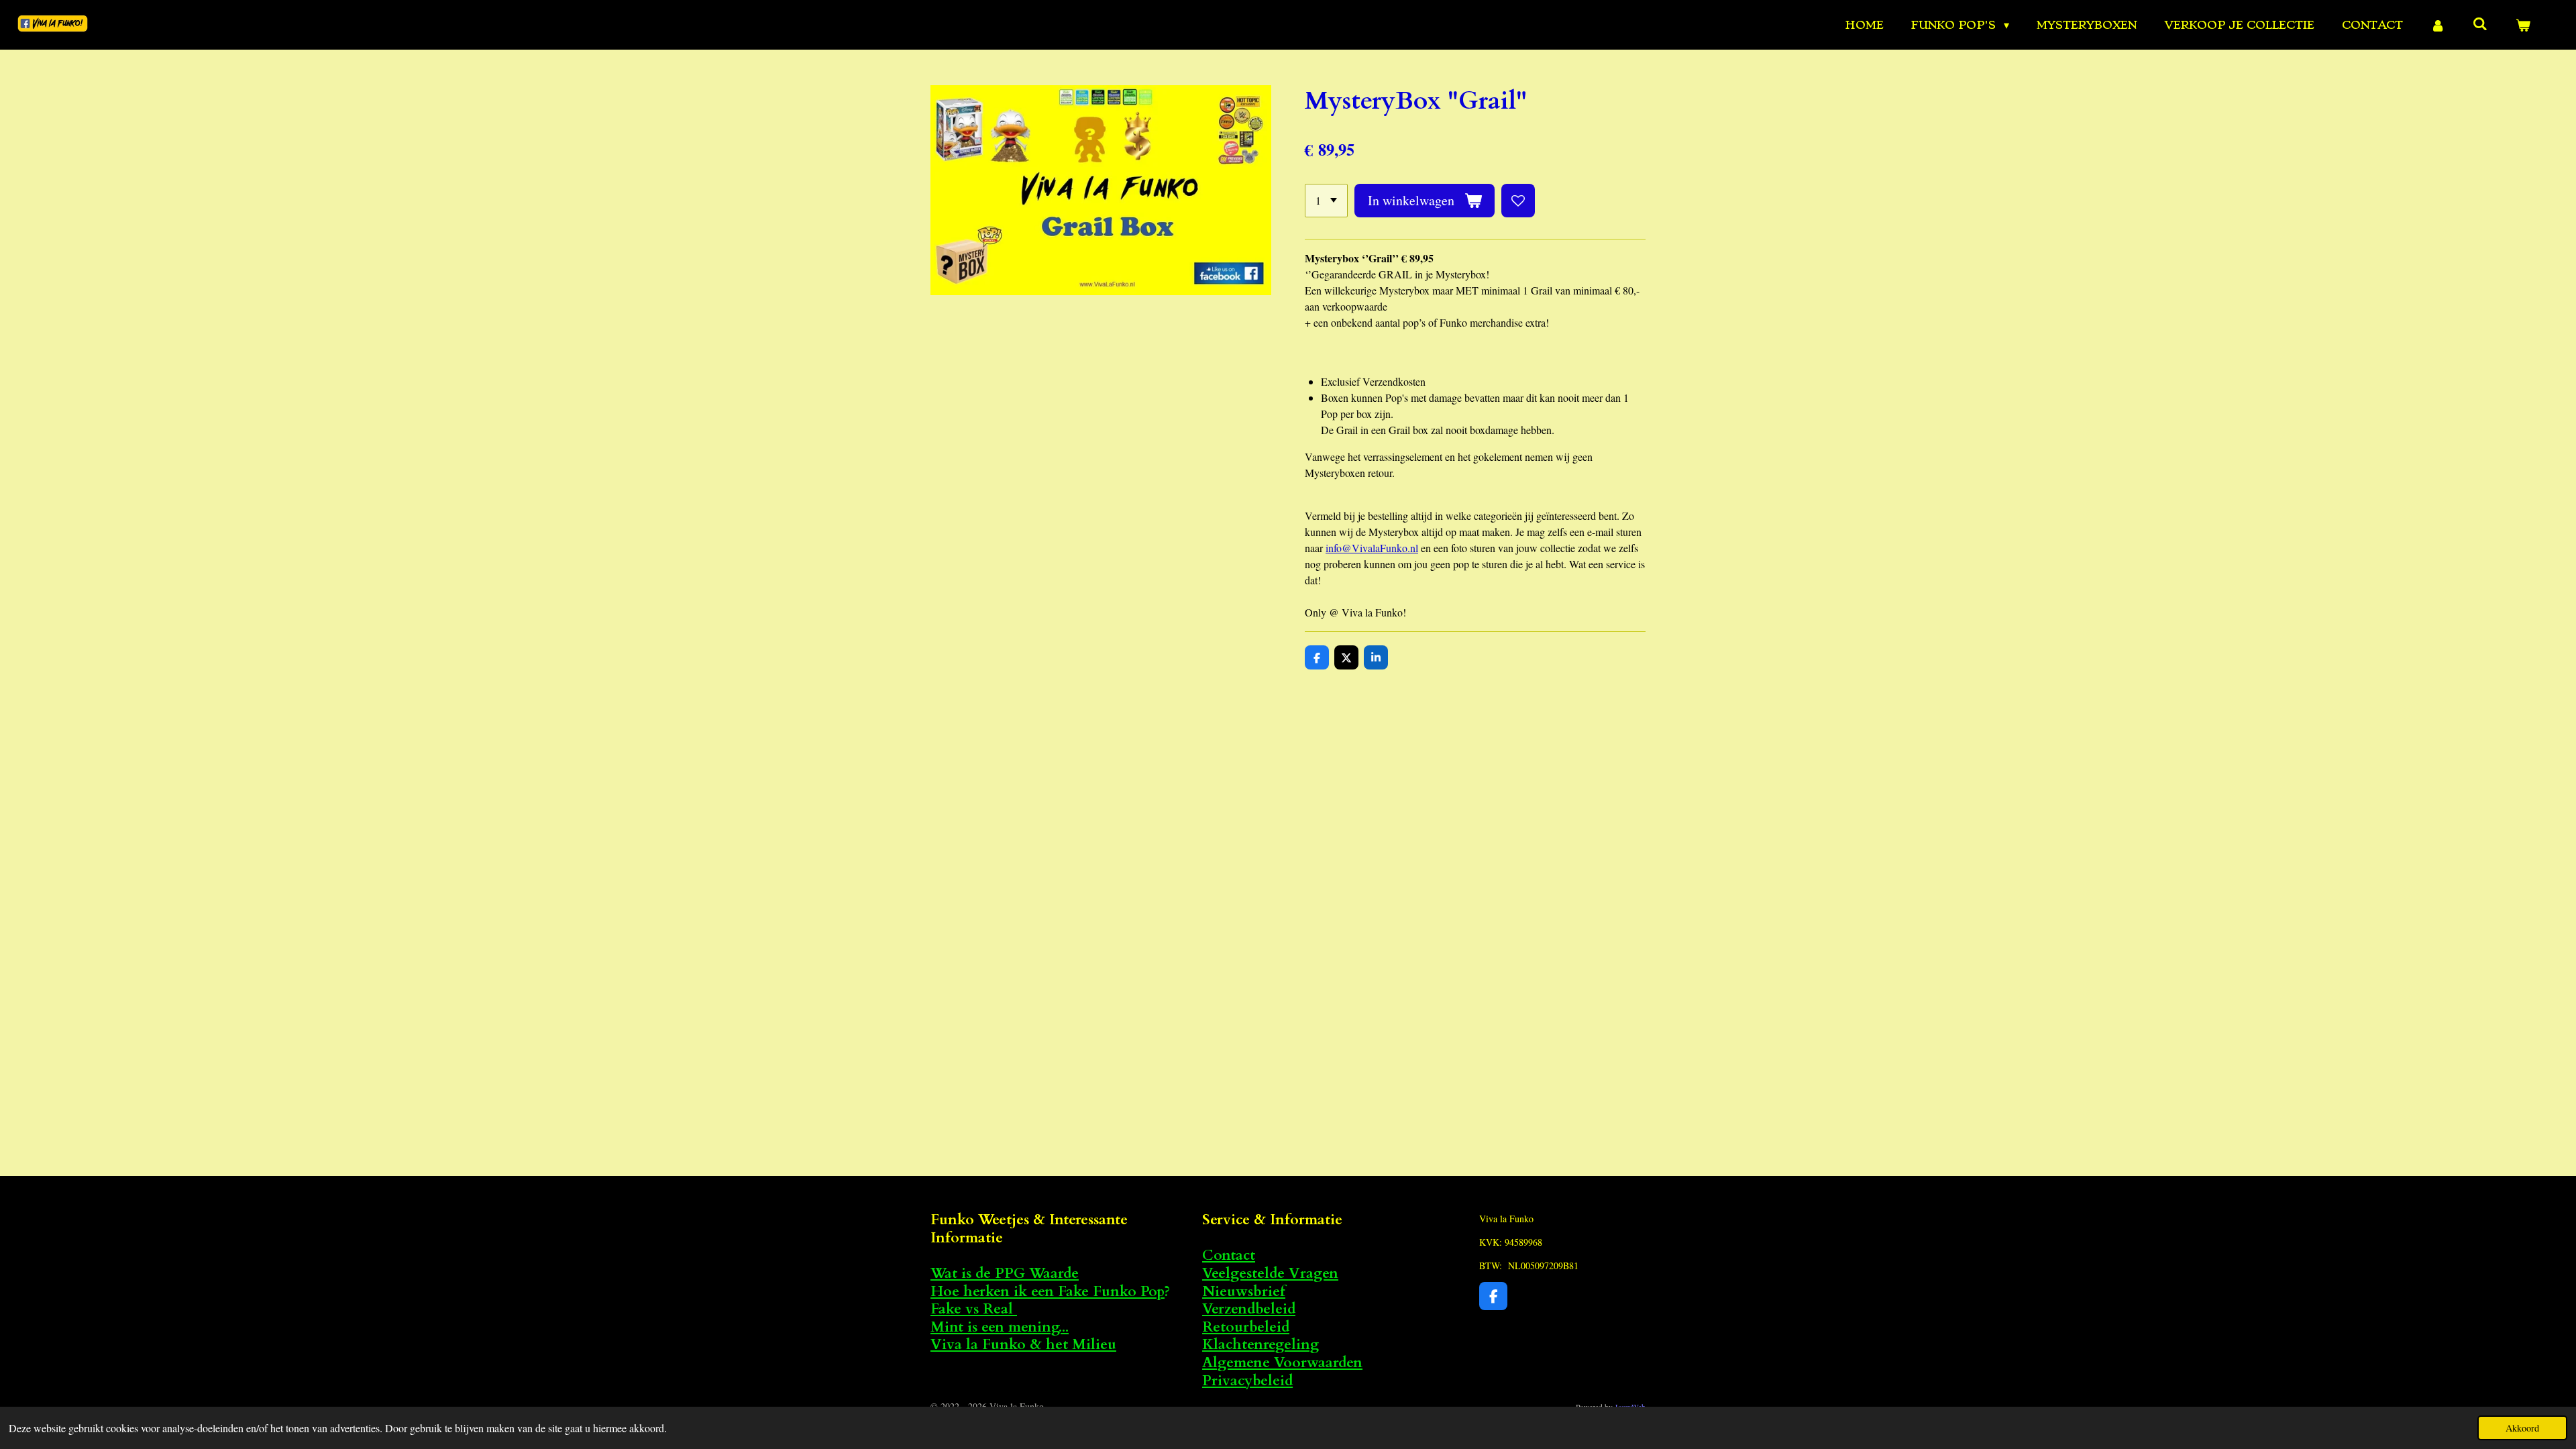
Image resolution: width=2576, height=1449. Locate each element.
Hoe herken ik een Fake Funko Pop (1048, 1292)
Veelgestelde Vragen (1270, 1274)
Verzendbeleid (1249, 1309)
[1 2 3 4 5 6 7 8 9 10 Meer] (1326, 201)
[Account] (2438, 25)
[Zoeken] (2480, 23)
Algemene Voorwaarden (1282, 1363)
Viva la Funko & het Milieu (1023, 1345)
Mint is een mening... (1000, 1327)
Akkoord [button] (2522, 1428)
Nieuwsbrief (1244, 1292)
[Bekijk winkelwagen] (2523, 25)
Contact (1229, 1255)
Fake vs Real (974, 1309)
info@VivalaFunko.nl (1372, 548)
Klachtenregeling (1260, 1345)
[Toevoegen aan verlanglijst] (1518, 201)
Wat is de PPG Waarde (1005, 1274)
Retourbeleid (1246, 1327)
